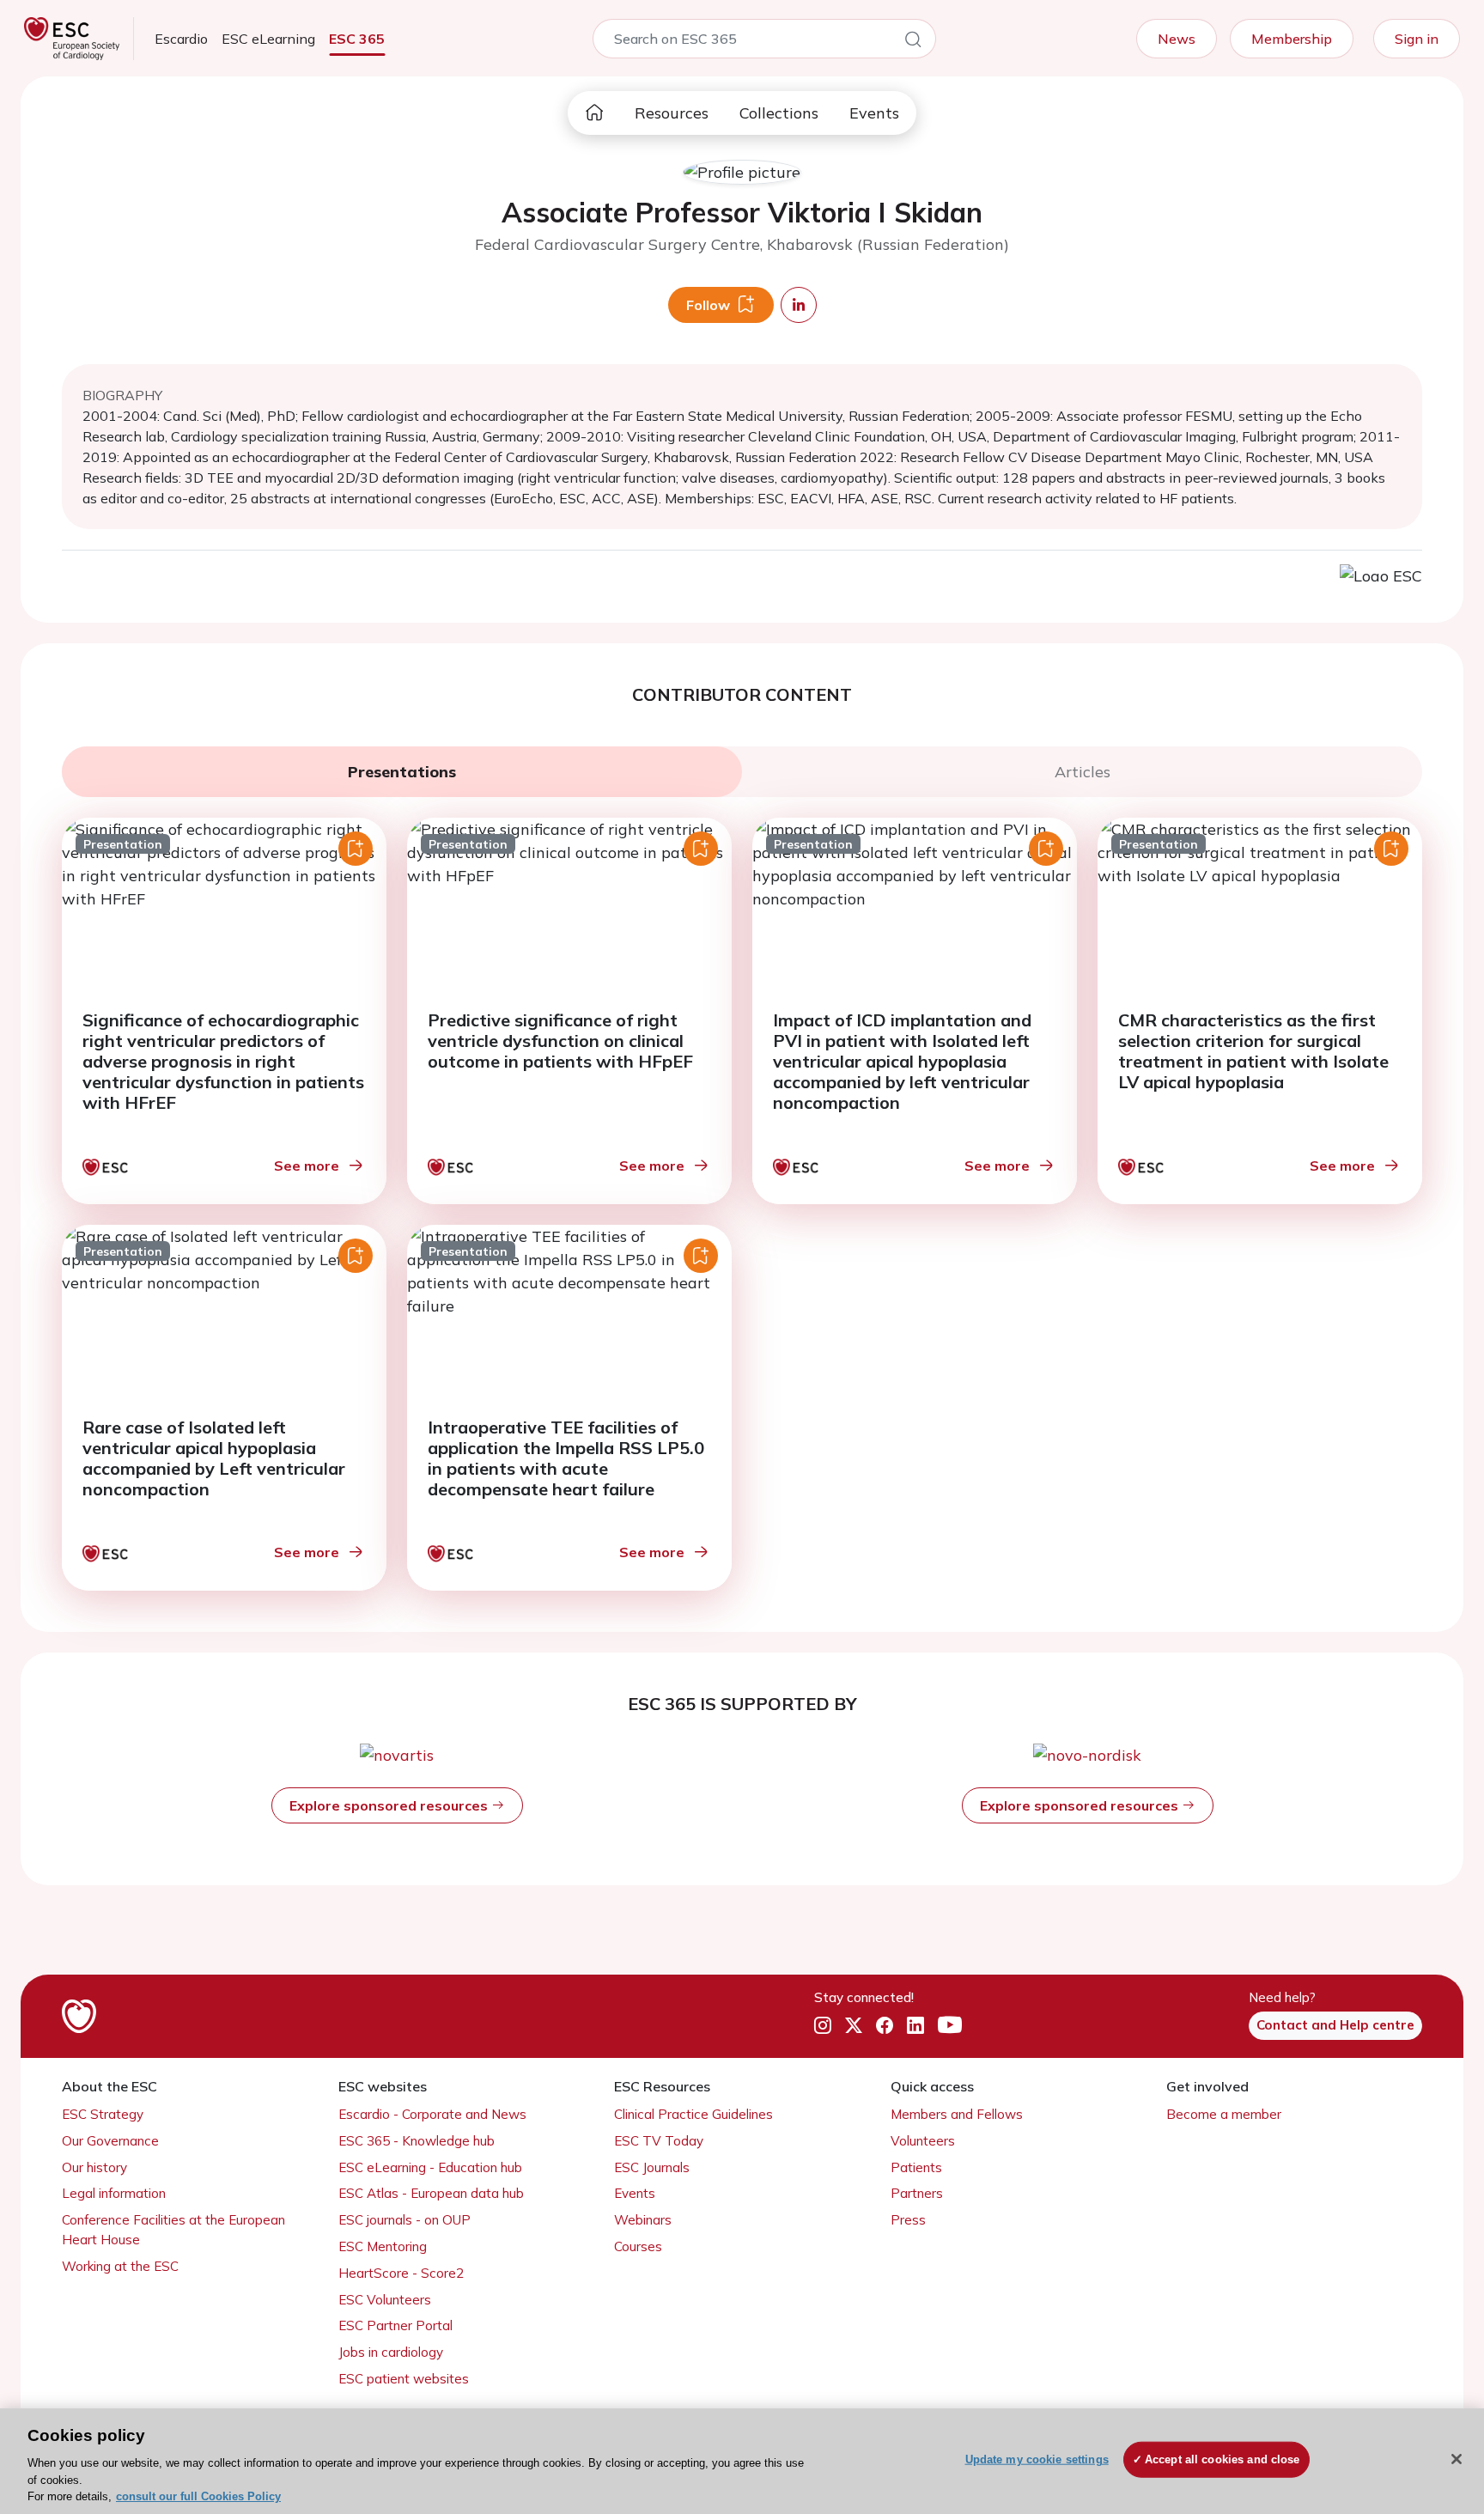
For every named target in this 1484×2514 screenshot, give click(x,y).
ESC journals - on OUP (404, 2220)
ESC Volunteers (385, 2300)
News (1177, 39)
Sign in (1417, 39)
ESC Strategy (103, 2114)
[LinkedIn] (915, 2026)
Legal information (114, 2193)
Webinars (643, 2220)
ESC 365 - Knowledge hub (417, 2141)
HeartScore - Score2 (401, 2273)
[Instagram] (823, 2026)
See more (307, 1166)
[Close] (1457, 2459)
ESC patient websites (404, 2379)
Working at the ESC (120, 2266)
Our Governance (110, 2141)
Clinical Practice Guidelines (693, 2114)
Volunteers (923, 2141)
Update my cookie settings (1037, 2459)
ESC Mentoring (383, 2246)
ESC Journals (652, 2167)
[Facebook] (885, 2026)
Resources (672, 113)
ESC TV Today (659, 2141)
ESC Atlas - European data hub (431, 2193)
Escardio (181, 39)
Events (874, 113)
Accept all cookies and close (1222, 2459)
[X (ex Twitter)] (854, 2026)
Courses (638, 2246)
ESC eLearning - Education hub (430, 2167)
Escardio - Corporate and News (432, 2114)
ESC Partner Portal (395, 2325)
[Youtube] (950, 2026)
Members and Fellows (957, 2114)
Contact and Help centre (1335, 2025)
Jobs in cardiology (391, 2352)
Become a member (1224, 2114)
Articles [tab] (1083, 772)
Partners (917, 2193)
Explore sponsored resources (390, 1805)
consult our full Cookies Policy (198, 2496)
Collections (779, 113)
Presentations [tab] (402, 772)
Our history (94, 2167)
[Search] (913, 42)
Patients (916, 2167)
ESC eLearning (268, 39)
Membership (1292, 39)
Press (908, 2220)
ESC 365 (357, 39)
